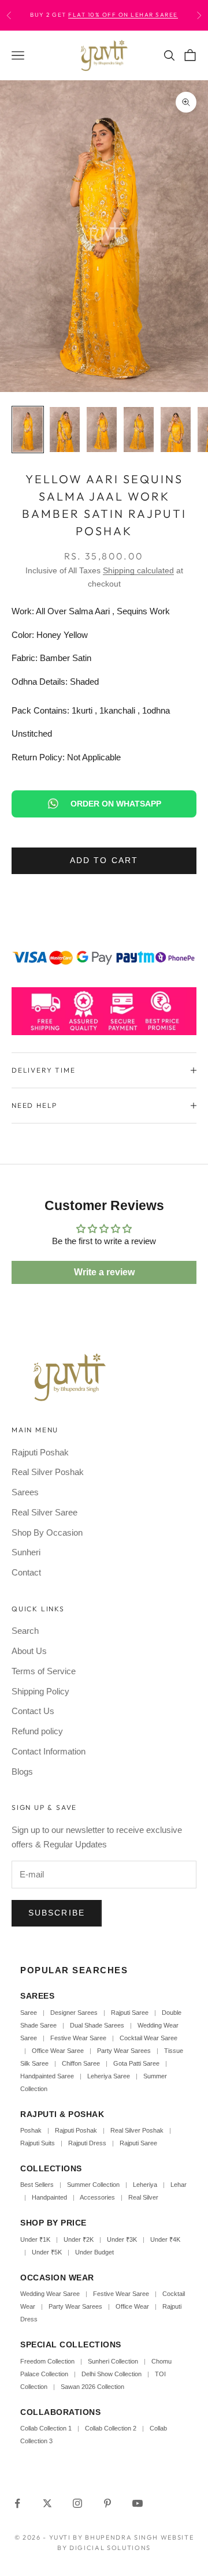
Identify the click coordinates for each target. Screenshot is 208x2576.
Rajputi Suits (38, 2143)
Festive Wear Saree (78, 2038)
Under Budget (94, 2252)
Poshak (31, 2130)
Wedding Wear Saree (50, 2294)
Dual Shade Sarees (97, 2025)
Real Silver (143, 2197)
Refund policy (37, 1731)
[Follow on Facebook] (17, 2503)
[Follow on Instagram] (77, 2503)
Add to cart (104, 860)
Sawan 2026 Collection (92, 2387)
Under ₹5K (47, 2252)
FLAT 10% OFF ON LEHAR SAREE (123, 15)
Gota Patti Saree (136, 2063)
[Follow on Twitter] (47, 2503)
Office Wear (132, 2306)
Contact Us (33, 1711)
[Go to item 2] (65, 430)
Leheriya (145, 2185)
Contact (26, 1572)
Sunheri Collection (113, 2361)
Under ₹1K (35, 2239)
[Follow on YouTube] (138, 2503)
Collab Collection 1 (47, 2428)
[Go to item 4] (139, 430)
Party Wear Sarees (124, 2051)
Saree (29, 2013)
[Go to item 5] (176, 430)
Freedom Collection (47, 2361)
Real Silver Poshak (48, 1472)
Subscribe (57, 1913)
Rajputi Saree (130, 2013)
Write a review (104, 1272)
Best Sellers (37, 2185)
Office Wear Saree (58, 2051)
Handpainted (49, 2197)
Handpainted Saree (47, 2076)
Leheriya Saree (109, 2076)
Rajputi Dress (87, 2143)
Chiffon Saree (81, 2063)
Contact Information (49, 1751)
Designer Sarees (74, 2013)
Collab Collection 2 (112, 2428)
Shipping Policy (40, 1691)
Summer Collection (93, 2185)
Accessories (97, 2197)
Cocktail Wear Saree (148, 2038)
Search (25, 1631)
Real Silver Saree (44, 1512)
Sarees (25, 1492)
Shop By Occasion (47, 1532)
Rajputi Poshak (40, 1452)
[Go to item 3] (102, 430)
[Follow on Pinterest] (107, 2503)
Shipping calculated (138, 570)
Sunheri (26, 1552)
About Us (29, 1651)
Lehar (179, 2185)
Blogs (22, 1772)
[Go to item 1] (28, 430)
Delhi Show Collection (112, 2374)
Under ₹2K (79, 2239)
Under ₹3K (122, 2239)
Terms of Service (44, 1671)
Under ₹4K (165, 2239)
